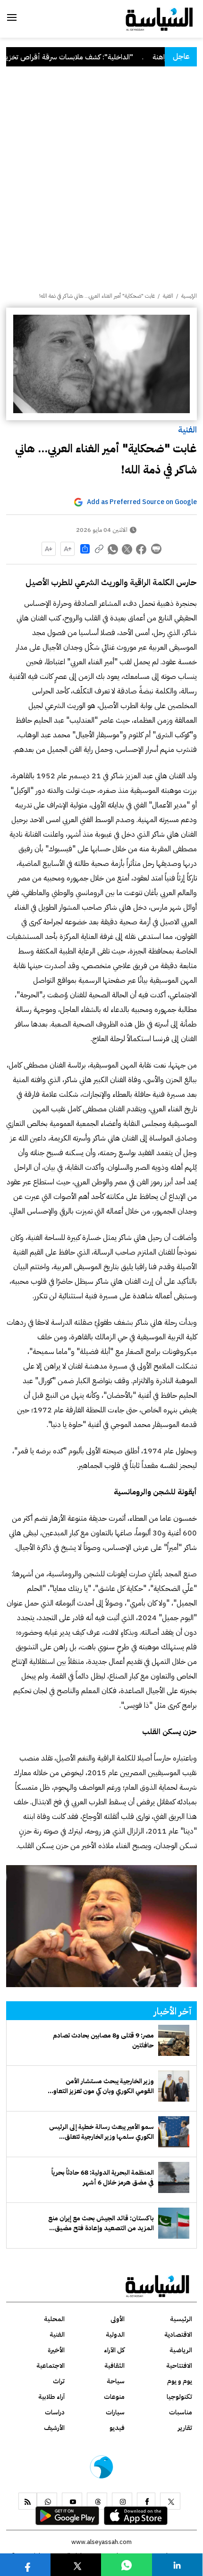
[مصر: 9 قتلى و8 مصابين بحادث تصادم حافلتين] (174, 2040)
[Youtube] (72, 2501)
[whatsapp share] (113, 549)
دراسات (55, 2412)
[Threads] (97, 2501)
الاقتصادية (178, 2335)
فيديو (117, 2428)
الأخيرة (56, 2350)
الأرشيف (54, 2428)
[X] (170, 2501)
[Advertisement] (101, 186)
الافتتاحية (179, 2366)
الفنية (187, 429)
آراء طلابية (51, 2397)
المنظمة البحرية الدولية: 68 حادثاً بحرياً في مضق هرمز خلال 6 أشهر (103, 2177)
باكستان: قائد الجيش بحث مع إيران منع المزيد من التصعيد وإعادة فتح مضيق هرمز (101, 2223)
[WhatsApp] (47, 2501)
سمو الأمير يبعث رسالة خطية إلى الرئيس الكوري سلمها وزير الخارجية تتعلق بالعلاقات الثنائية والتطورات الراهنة (101, 2132)
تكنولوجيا (179, 2397)
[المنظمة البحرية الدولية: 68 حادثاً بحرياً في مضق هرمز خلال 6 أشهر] (174, 2177)
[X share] (127, 549)
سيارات (115, 2412)
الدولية (115, 2335)
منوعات (114, 2397)
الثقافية (114, 2366)
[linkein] (177, 2564)
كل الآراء (114, 2350)
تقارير (185, 2428)
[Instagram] (122, 2501)
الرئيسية (189, 296)
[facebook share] (142, 549)
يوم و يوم (180, 2381)
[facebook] (146, 2501)
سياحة (116, 2381)
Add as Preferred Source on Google (142, 502)
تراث (59, 2381)
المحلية (54, 2319)
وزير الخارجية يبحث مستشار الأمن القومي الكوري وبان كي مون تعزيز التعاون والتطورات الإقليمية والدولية (101, 2086)
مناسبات (181, 2412)
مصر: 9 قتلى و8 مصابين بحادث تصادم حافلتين (103, 2040)
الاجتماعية (51, 2366)
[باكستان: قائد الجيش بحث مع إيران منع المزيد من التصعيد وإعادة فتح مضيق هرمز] (174, 2223)
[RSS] (28, 2501)
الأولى (118, 2319)
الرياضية (181, 2350)
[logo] (159, 18)
